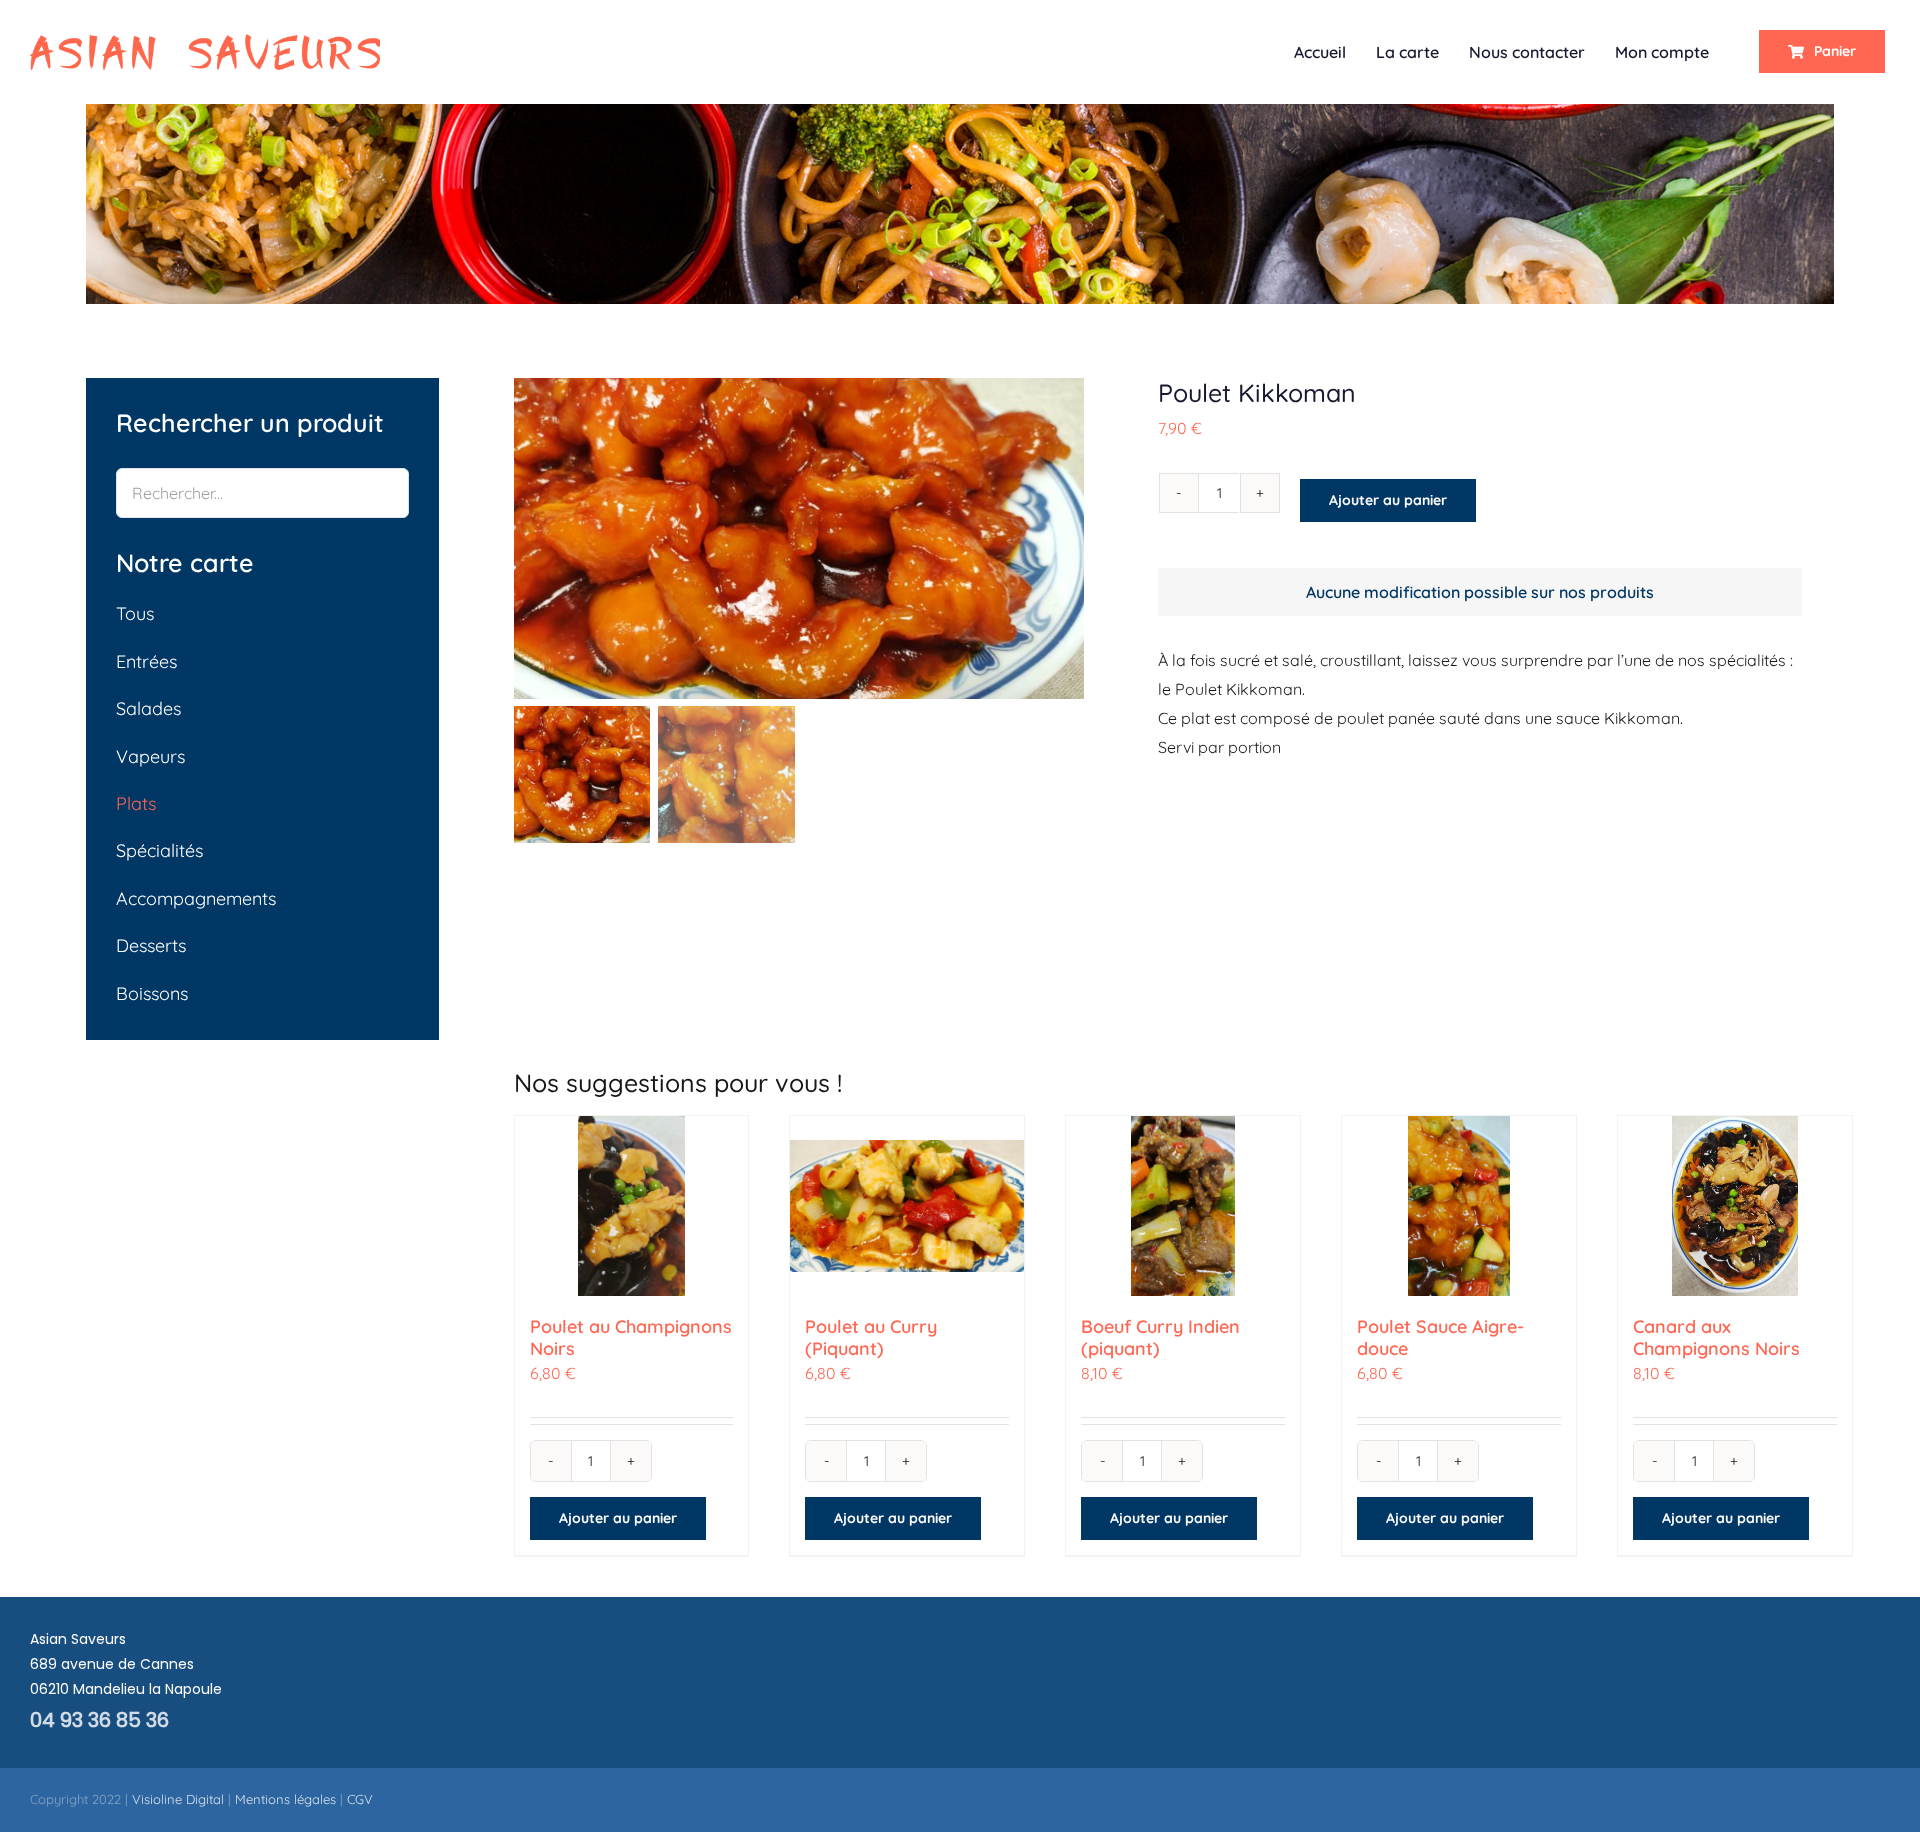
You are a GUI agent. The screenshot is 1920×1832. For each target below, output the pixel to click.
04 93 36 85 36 (99, 1720)
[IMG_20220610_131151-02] (799, 538)
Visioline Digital (178, 1799)
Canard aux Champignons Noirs (1716, 1337)
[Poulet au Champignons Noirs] (632, 1206)
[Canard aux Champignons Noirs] (1735, 1206)
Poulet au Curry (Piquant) (871, 1337)
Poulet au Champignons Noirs (631, 1337)
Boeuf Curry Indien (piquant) (1160, 1337)
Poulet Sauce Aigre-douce (1440, 1337)
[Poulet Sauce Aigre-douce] (1459, 1206)
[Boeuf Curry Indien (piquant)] (1183, 1206)
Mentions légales (285, 1799)
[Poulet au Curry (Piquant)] (907, 1206)
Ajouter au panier (1388, 500)
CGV (360, 1799)
